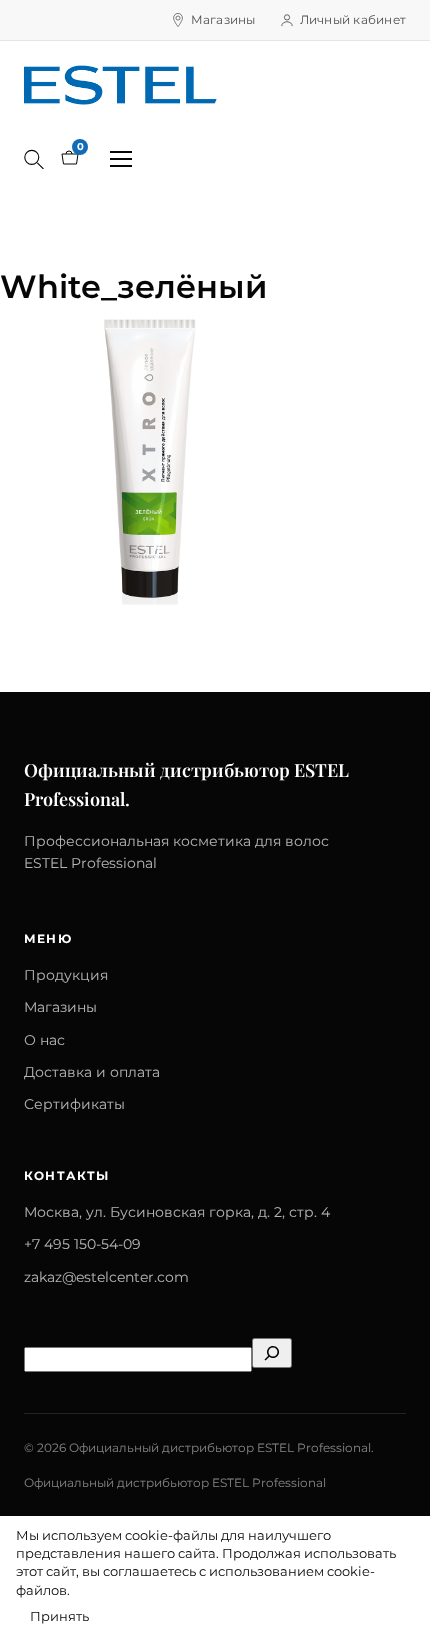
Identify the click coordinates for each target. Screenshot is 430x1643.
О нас (44, 1040)
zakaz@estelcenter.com (106, 1277)
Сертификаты (74, 1104)
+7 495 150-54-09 (82, 1244)
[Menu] (121, 159)
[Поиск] (34, 159)
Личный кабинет (353, 19)
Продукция (66, 975)
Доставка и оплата (92, 1072)
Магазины (223, 19)
